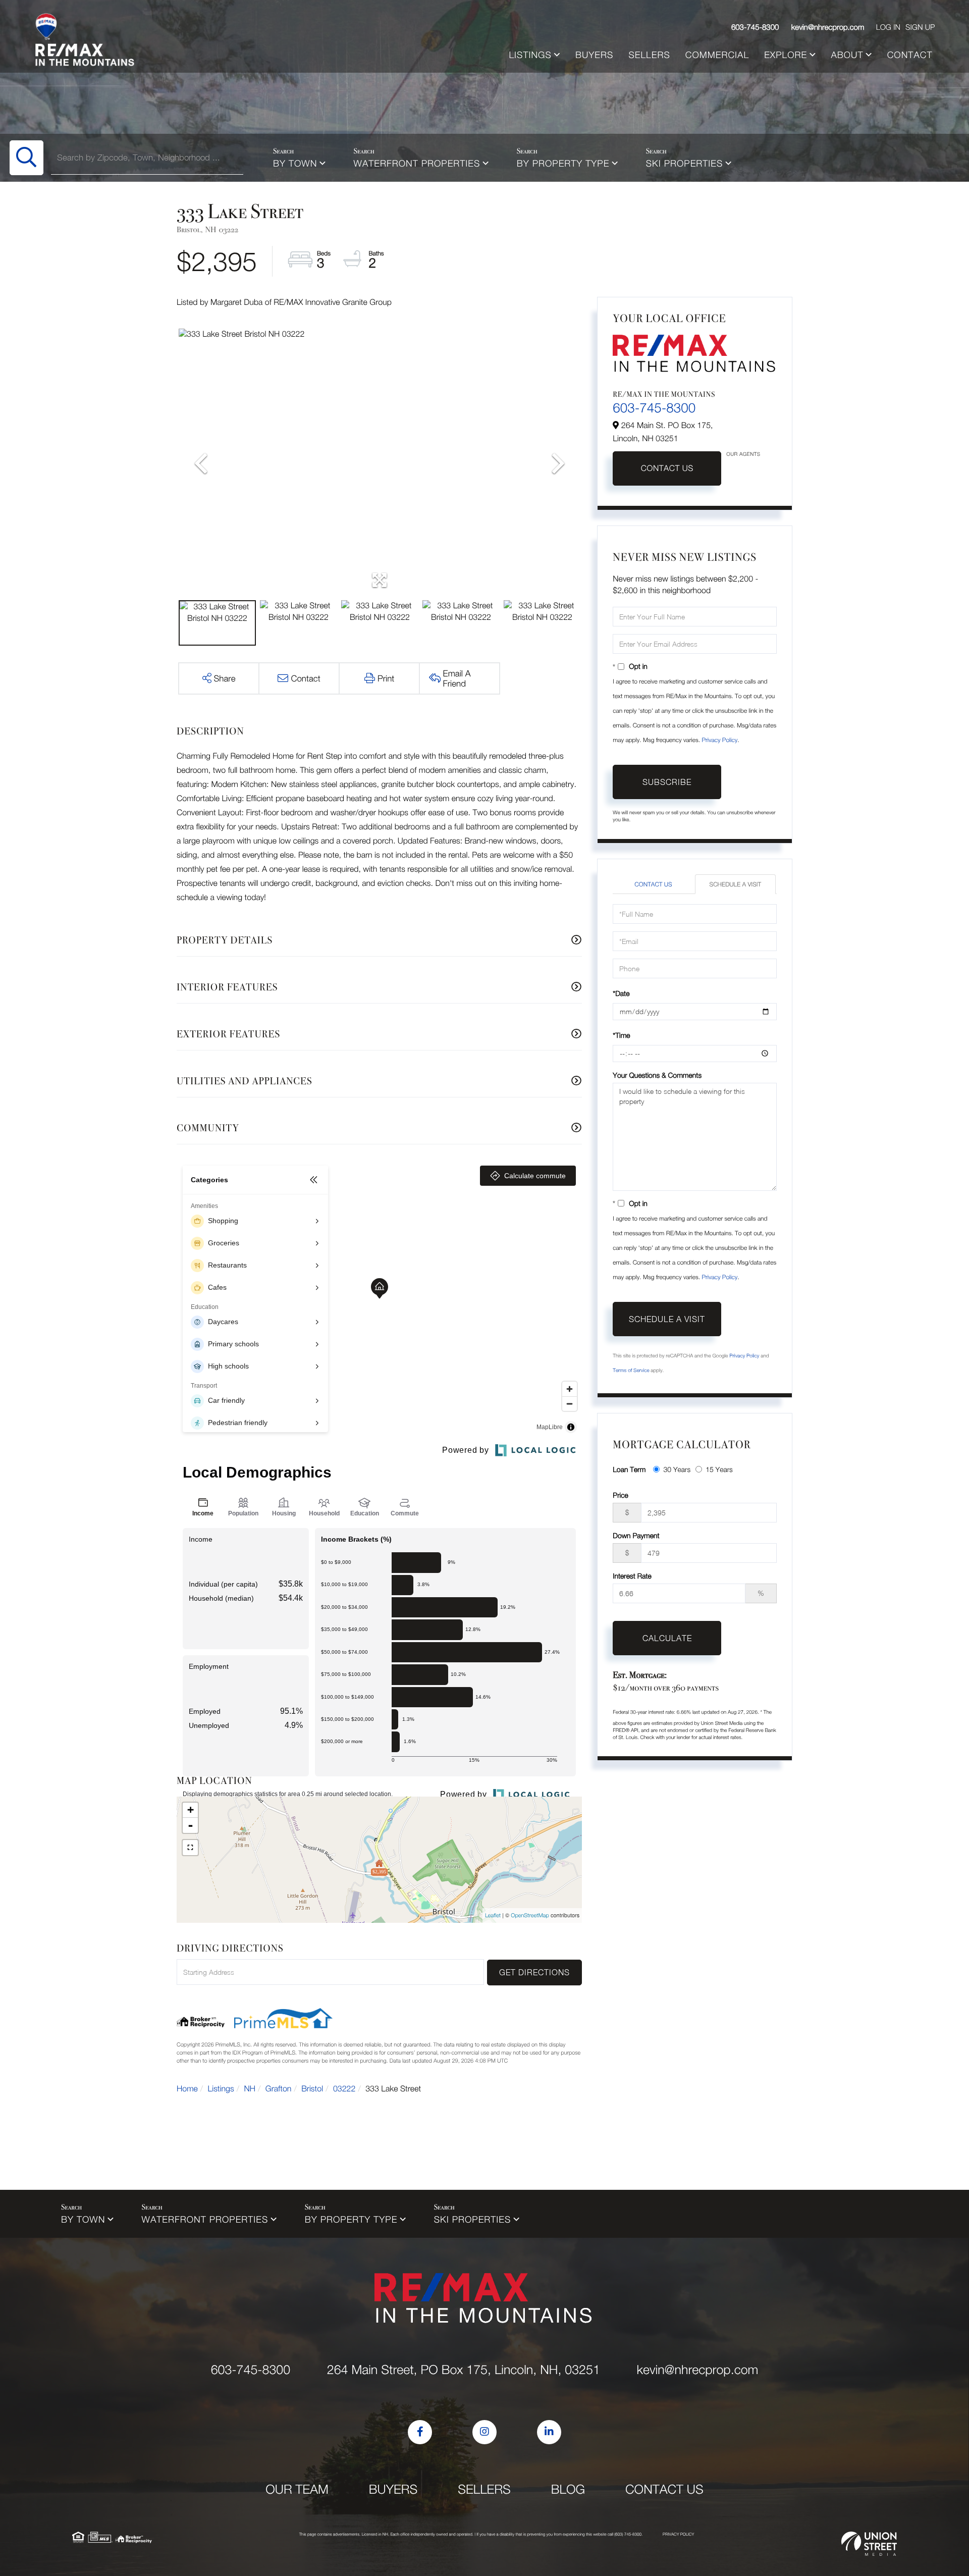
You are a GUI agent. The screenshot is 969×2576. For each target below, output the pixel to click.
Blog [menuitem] (568, 2489)
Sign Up (920, 27)
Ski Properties (685, 163)
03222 (344, 2089)
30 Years (677, 1469)
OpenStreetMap (530, 1915)
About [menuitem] (847, 55)
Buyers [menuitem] (594, 55)
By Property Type (563, 163)
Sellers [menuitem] (649, 55)
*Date (621, 993)
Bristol (312, 2089)
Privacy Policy (719, 740)
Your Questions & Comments (657, 1075)
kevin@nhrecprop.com (828, 27)
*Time (621, 1035)
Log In (888, 27)
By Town (295, 163)
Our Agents (743, 454)
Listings (221, 2089)
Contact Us (667, 468)
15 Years (719, 1469)
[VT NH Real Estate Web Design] (869, 2544)
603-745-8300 (755, 27)
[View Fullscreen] (190, 1848)
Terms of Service (631, 1371)
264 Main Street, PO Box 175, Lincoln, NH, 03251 (464, 2370)
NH (250, 2089)
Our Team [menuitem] (297, 2489)
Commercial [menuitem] (717, 55)
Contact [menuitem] (910, 55)
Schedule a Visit (735, 884)
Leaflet (493, 1915)
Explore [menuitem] (786, 55)
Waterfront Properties (417, 163)
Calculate (667, 1638)
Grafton (279, 2089)
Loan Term (629, 1469)
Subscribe (667, 782)
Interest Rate (632, 1576)
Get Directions (534, 1972)
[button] (26, 158)
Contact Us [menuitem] (664, 2489)
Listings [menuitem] (530, 55)
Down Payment (636, 1535)
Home (187, 2089)
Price (620, 1495)
